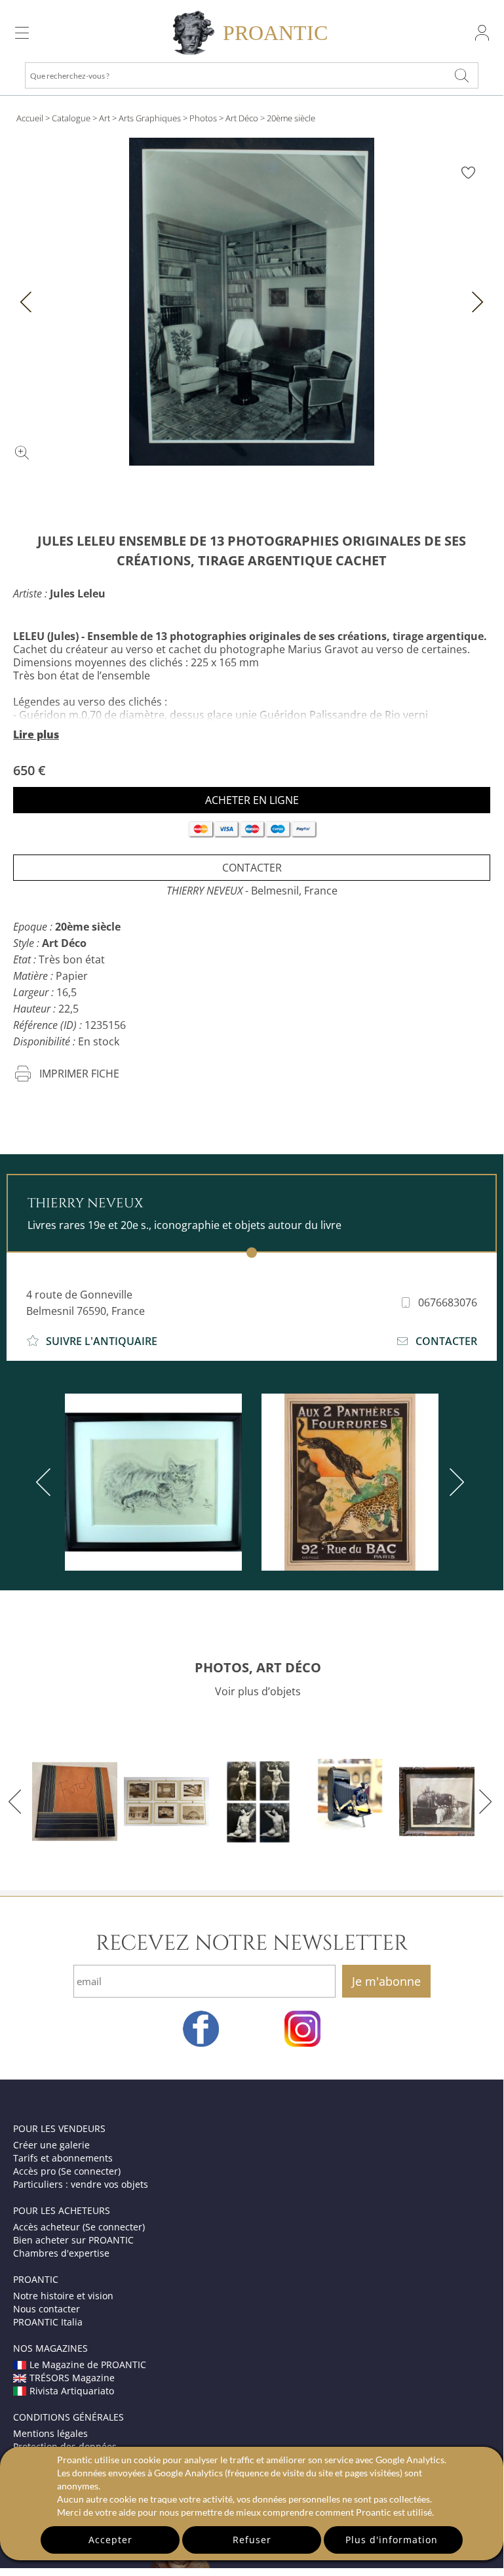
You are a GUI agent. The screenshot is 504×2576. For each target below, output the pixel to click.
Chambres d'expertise (61, 2253)
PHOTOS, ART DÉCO (258, 1667)
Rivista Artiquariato (72, 2391)
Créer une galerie (51, 2145)
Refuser (252, 2540)
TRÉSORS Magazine (72, 2378)
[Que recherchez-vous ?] (461, 75)
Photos (203, 118)
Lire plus (36, 735)
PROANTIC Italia (48, 2322)
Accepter (110, 2540)
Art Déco (242, 118)
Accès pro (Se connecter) (67, 2171)
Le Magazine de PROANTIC (88, 2365)
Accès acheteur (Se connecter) (79, 2227)
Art (105, 118)
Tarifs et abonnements (63, 2158)
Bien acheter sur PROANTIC (73, 2240)
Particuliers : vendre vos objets (81, 2184)
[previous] (46, 1482)
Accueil (30, 118)
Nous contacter (47, 2309)
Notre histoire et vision (63, 2296)
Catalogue (71, 118)
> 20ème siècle (288, 118)
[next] (454, 1482)
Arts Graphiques (150, 118)
